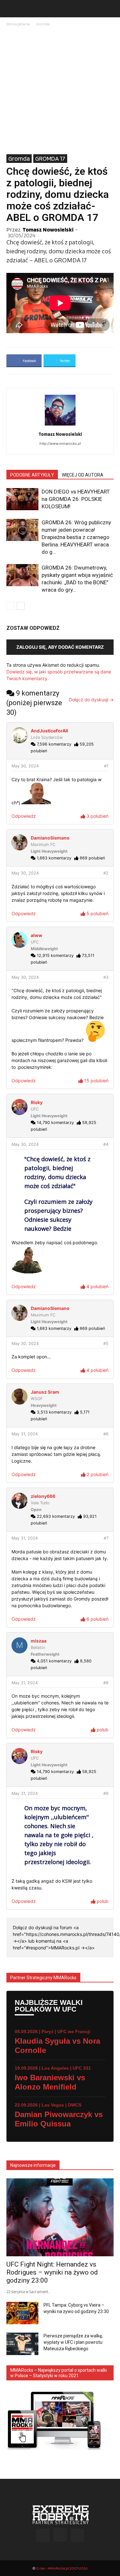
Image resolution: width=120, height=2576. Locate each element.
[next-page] (21, 606)
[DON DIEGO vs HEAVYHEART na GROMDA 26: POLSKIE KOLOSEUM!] (22, 499)
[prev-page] (10, 606)
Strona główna (18, 24)
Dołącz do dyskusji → (91, 700)
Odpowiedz (24, 816)
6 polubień (97, 1619)
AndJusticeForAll (49, 731)
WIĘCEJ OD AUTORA (83, 475)
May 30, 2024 (25, 766)
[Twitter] (77, 2535)
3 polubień (97, 816)
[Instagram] (60, 2535)
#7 (106, 1538)
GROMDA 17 (50, 158)
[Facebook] (43, 2535)
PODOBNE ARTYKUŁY (32, 475)
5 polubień (97, 913)
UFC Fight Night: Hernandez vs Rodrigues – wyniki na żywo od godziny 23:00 (52, 2272)
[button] (11, 9)
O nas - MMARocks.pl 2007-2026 (62, 2568)
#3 (106, 977)
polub (102, 1730)
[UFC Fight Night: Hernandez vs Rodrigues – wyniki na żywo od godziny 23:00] (60, 2217)
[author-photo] (60, 425)
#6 (106, 1434)
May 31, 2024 (25, 1434)
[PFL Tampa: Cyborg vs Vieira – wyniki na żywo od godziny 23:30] (22, 2313)
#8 (106, 1683)
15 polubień (96, 1081)
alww (36, 935)
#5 (106, 1343)
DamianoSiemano (50, 838)
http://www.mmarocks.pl (60, 443)
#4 (106, 1144)
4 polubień (97, 1286)
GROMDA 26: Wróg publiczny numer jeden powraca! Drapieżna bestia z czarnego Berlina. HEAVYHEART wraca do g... (76, 537)
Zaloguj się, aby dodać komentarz (60, 647)
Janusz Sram (45, 1392)
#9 (106, 1793)
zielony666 (43, 1496)
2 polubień (97, 1474)
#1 (106, 766)
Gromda (43, 24)
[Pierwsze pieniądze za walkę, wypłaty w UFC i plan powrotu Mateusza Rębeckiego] (22, 2344)
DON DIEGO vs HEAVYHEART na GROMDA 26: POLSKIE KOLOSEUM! (76, 499)
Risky (37, 1102)
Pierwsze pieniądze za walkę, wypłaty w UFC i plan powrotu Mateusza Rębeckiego (73, 2342)
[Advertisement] (60, 91)
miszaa (39, 1641)
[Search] (111, 9)
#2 (106, 873)
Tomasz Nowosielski (48, 229)
